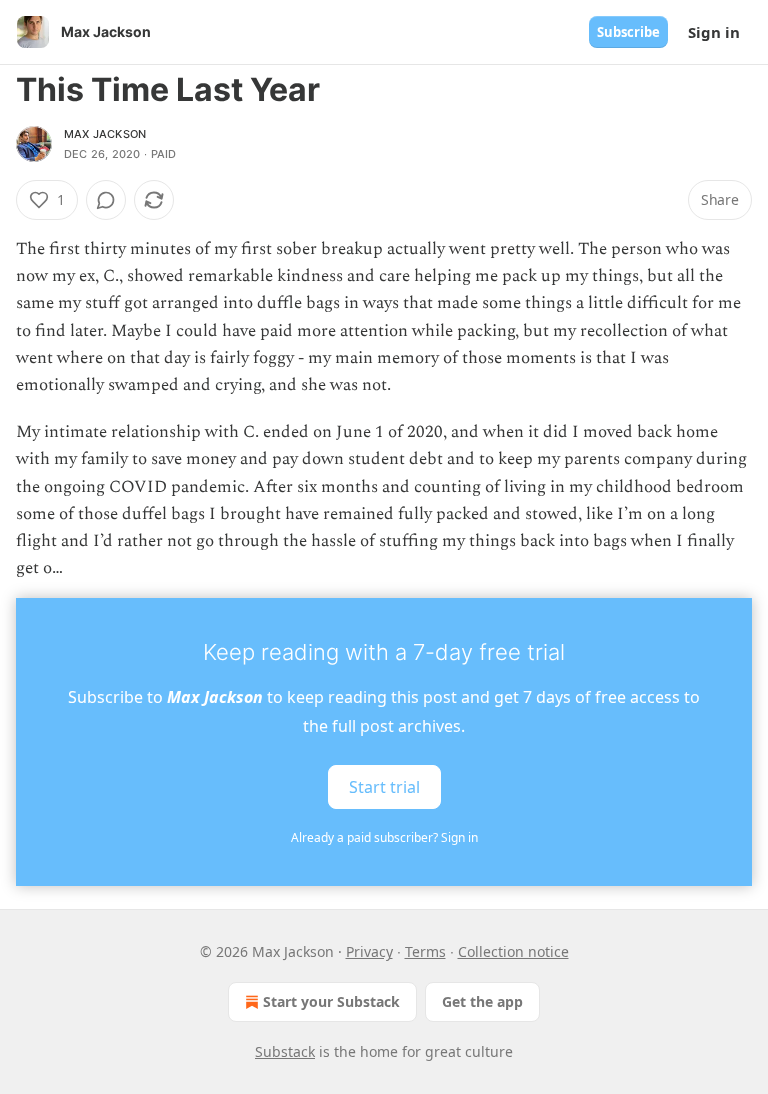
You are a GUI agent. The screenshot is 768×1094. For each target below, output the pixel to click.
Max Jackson (105, 134)
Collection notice (513, 951)
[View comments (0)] (106, 200)
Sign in (714, 32)
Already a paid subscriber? (384, 837)
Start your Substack (331, 1001)
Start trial (384, 787)
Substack (285, 1051)
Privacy (369, 951)
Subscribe (628, 32)
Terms (425, 951)
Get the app (482, 1001)
